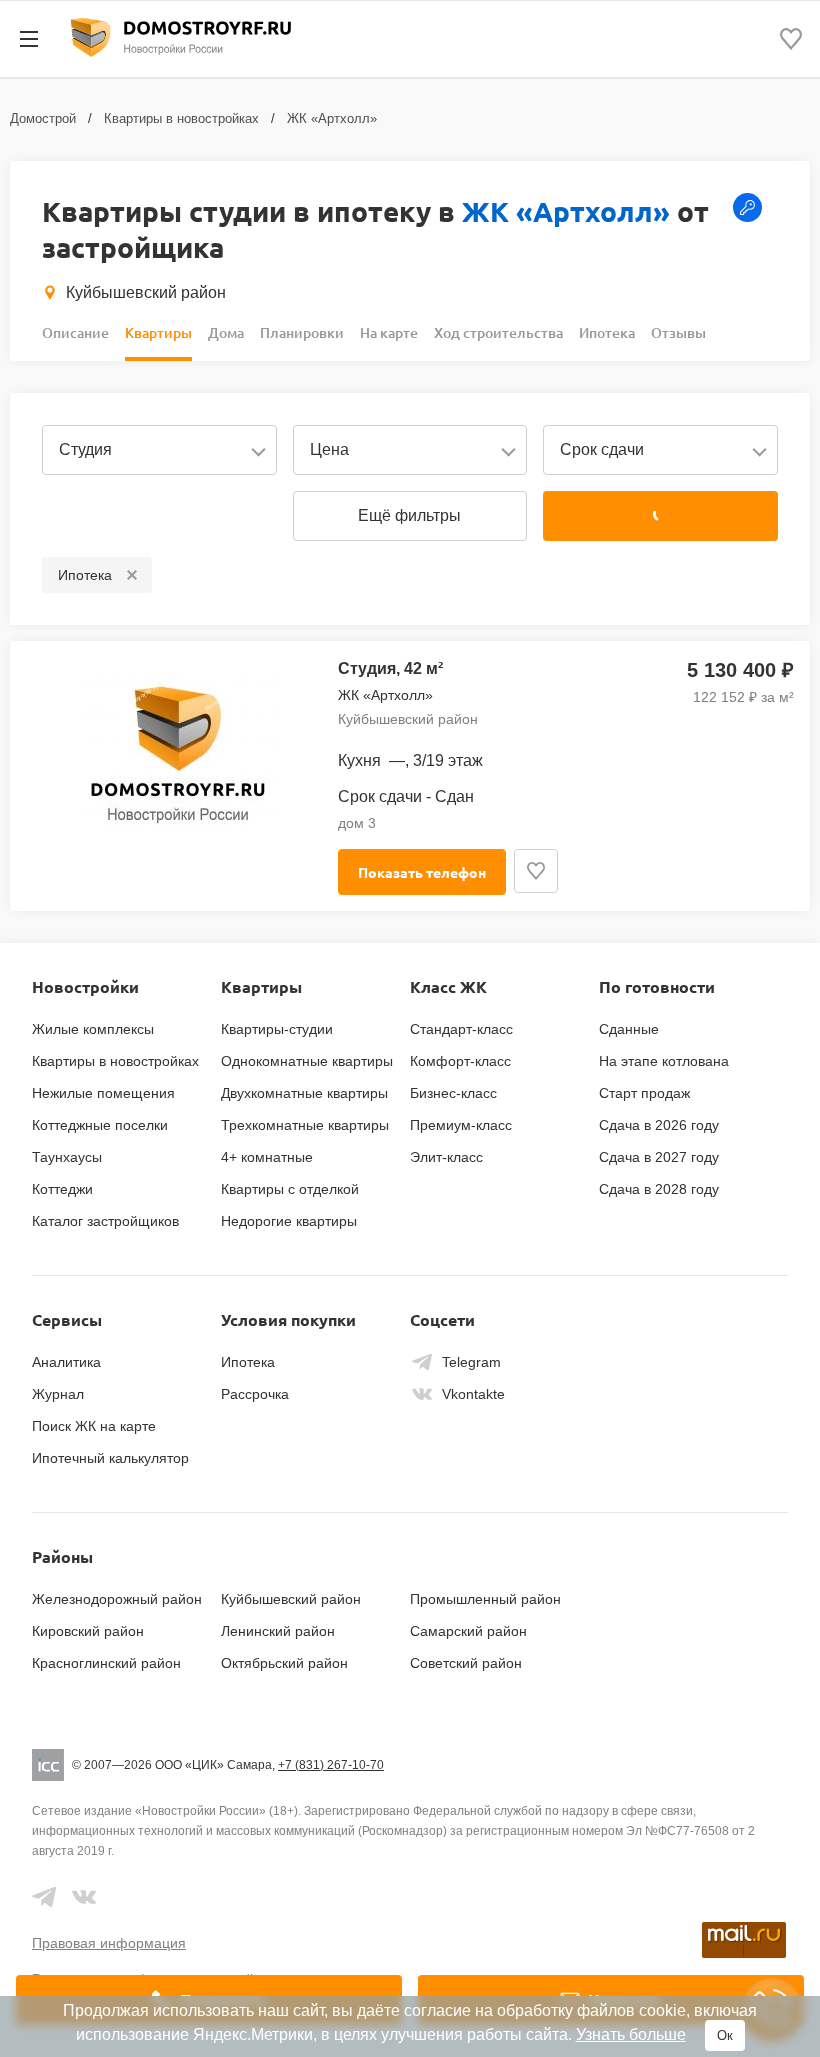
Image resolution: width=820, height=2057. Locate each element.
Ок (725, 2035)
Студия (85, 449)
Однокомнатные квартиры (307, 1061)
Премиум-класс (461, 1125)
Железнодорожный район (117, 1599)
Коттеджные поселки (100, 1125)
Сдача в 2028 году (659, 1189)
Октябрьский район (284, 1663)
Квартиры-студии (277, 1029)
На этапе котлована (664, 1061)
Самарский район (468, 1631)
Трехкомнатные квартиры (305, 1125)
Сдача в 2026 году (659, 1125)
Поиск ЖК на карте (94, 1426)
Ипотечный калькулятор (110, 1458)
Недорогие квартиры (289, 1221)
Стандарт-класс (461, 1029)
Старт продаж (644, 1093)
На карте (389, 332)
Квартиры (158, 332)
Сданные (629, 1029)
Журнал (58, 1394)
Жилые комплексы (93, 1029)
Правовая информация (109, 1943)
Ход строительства (498, 332)
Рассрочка (255, 1394)
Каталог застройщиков (105, 1221)
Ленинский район (278, 1631)
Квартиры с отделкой (290, 1189)
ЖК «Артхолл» (332, 118)
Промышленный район (485, 1599)
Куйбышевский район (146, 292)
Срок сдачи (602, 449)
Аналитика (66, 1362)
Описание (75, 332)
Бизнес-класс (453, 1093)
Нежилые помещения (103, 1093)
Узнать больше (631, 2034)
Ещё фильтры (409, 515)
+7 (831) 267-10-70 (331, 1765)
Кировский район (88, 1631)
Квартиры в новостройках (181, 118)
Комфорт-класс (460, 1061)
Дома (226, 332)
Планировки (302, 332)
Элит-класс (446, 1157)
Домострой (43, 118)
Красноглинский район (106, 1663)
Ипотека (607, 332)
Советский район (466, 1663)
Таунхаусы (67, 1157)
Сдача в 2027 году (659, 1157)
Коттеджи (62, 1189)
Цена (329, 449)
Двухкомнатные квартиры (304, 1093)
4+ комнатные (267, 1157)
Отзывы (678, 332)
